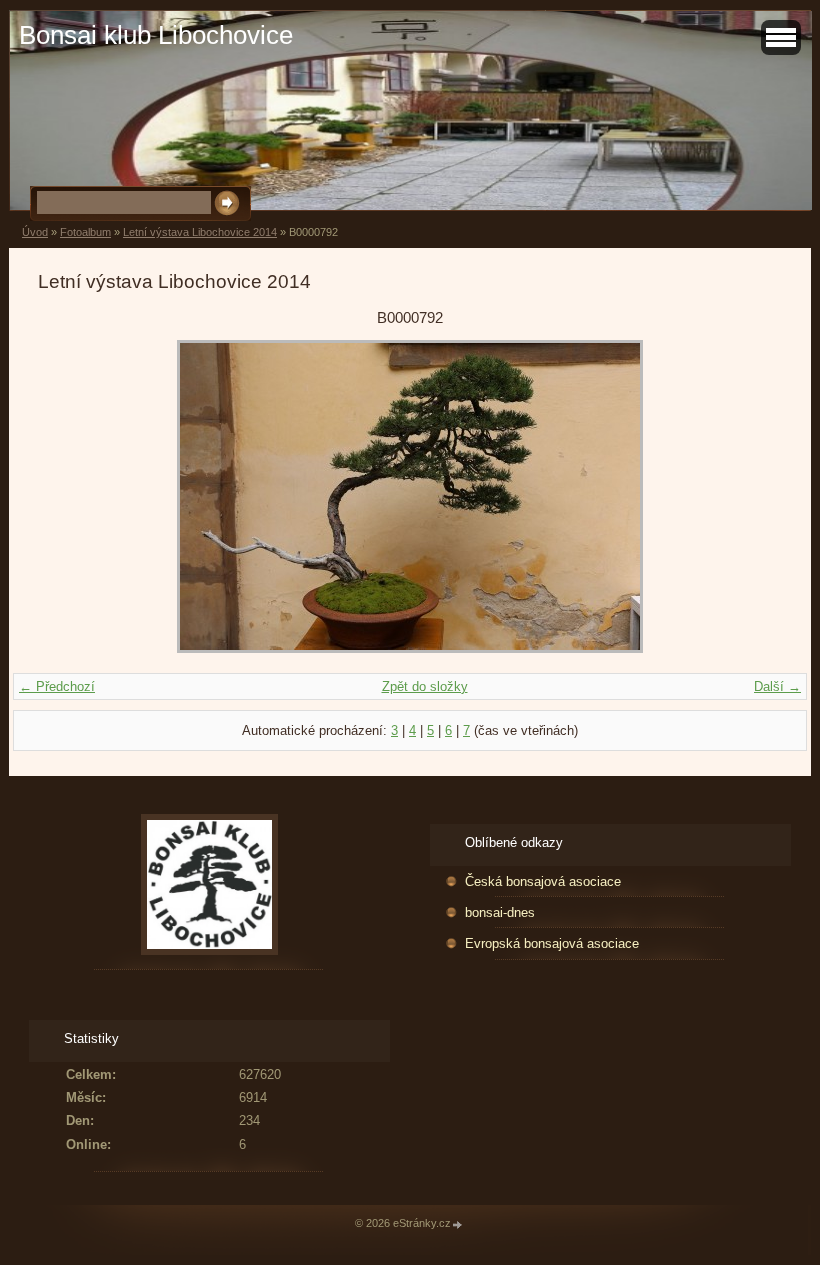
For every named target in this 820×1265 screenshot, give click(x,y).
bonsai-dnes (500, 912)
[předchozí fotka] (70, 496)
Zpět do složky (425, 686)
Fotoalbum (85, 232)
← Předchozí (57, 686)
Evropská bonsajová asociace (552, 943)
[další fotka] (749, 496)
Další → (777, 686)
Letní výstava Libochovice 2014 (200, 232)
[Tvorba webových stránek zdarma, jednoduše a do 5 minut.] (458, 1224)
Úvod (35, 232)
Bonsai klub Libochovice (156, 35)
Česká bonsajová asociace (543, 881)
